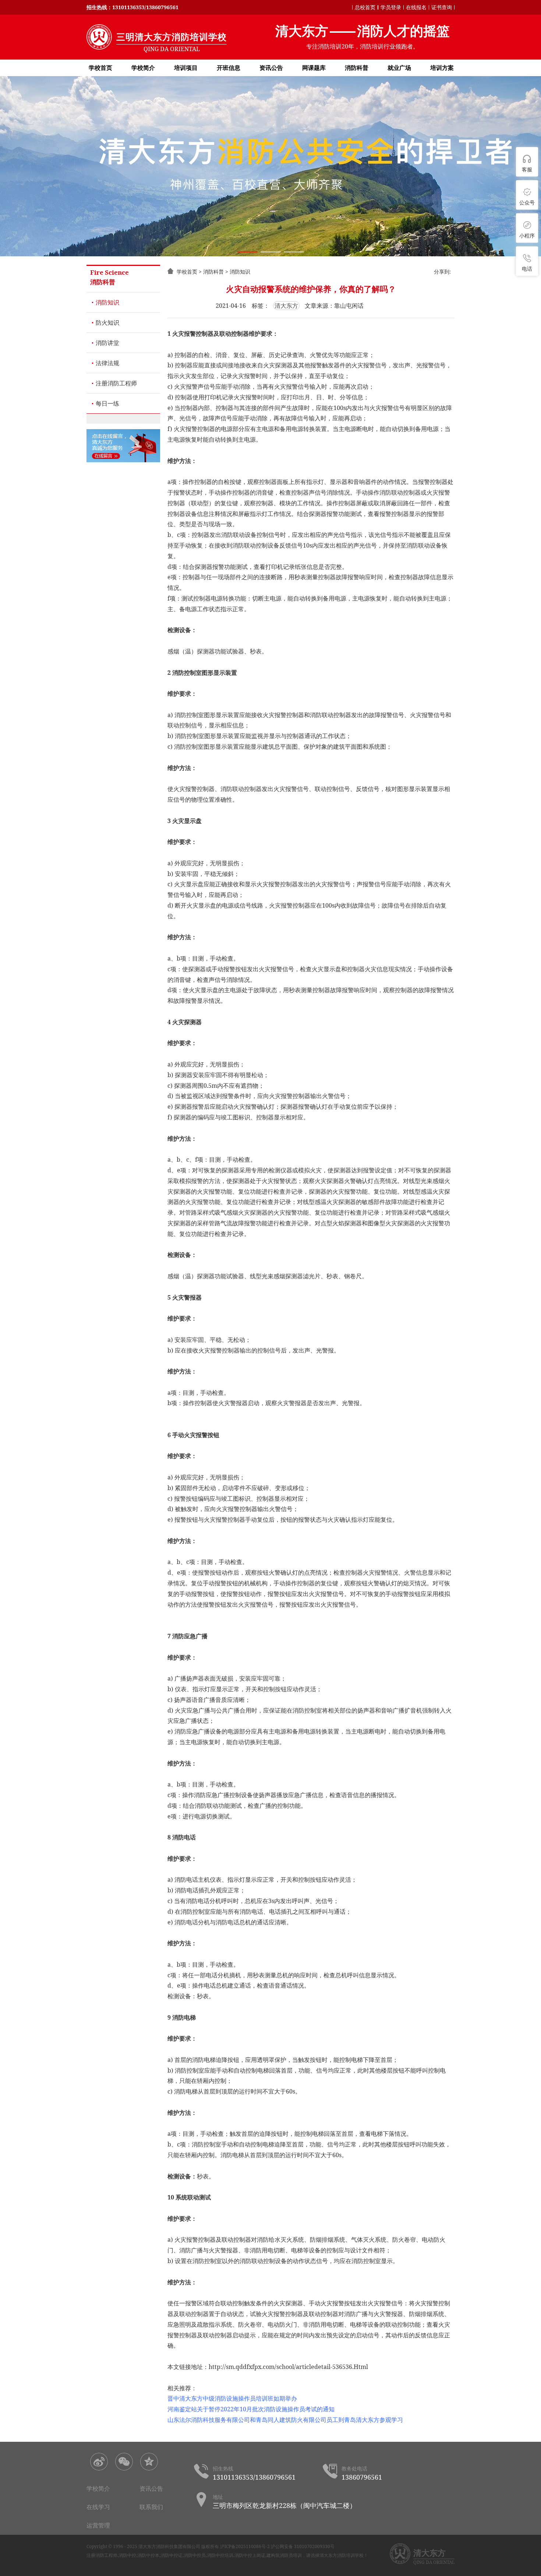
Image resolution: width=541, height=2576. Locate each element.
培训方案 (442, 68)
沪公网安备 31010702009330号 (303, 2546)
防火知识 (107, 323)
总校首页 (365, 7)
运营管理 (98, 2525)
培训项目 (186, 68)
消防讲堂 (107, 343)
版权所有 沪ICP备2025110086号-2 (236, 2546)
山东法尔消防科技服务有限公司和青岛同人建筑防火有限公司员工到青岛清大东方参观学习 (285, 2420)
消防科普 (357, 68)
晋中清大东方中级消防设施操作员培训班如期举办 (232, 2398)
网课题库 (314, 68)
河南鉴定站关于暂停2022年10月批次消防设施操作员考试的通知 (251, 2409)
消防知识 (107, 302)
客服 (527, 169)
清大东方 (286, 306)
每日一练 (107, 403)
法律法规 (107, 363)
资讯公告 (271, 68)
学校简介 (143, 68)
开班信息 (229, 68)
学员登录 (391, 7)
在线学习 (98, 2507)
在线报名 (416, 7)
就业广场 (399, 68)
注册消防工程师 (116, 383)
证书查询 (442, 7)
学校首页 (100, 68)
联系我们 (151, 2507)
